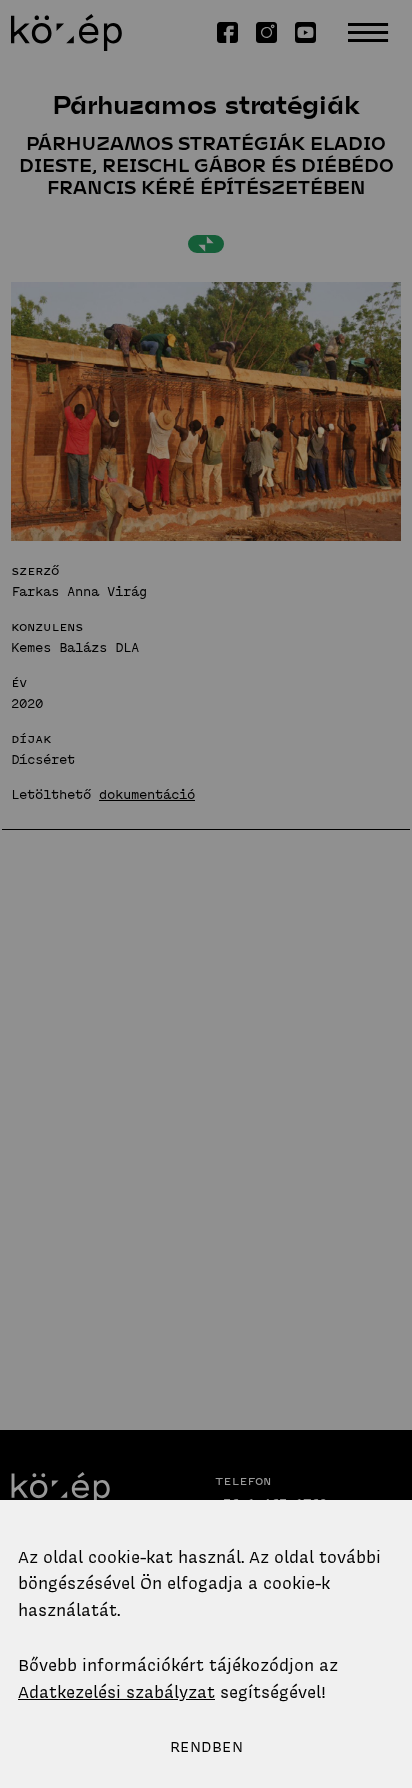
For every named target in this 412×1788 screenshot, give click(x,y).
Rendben (206, 1747)
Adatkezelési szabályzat (116, 1692)
